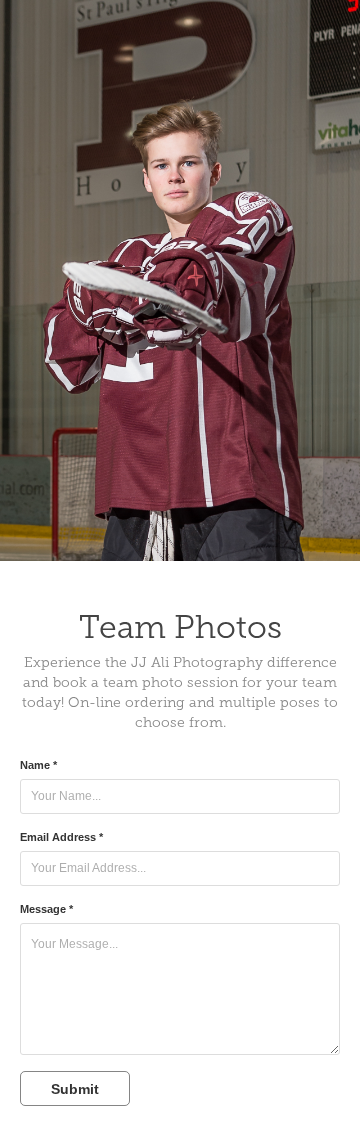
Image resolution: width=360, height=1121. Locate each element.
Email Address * (61, 837)
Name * (38, 765)
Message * (46, 909)
